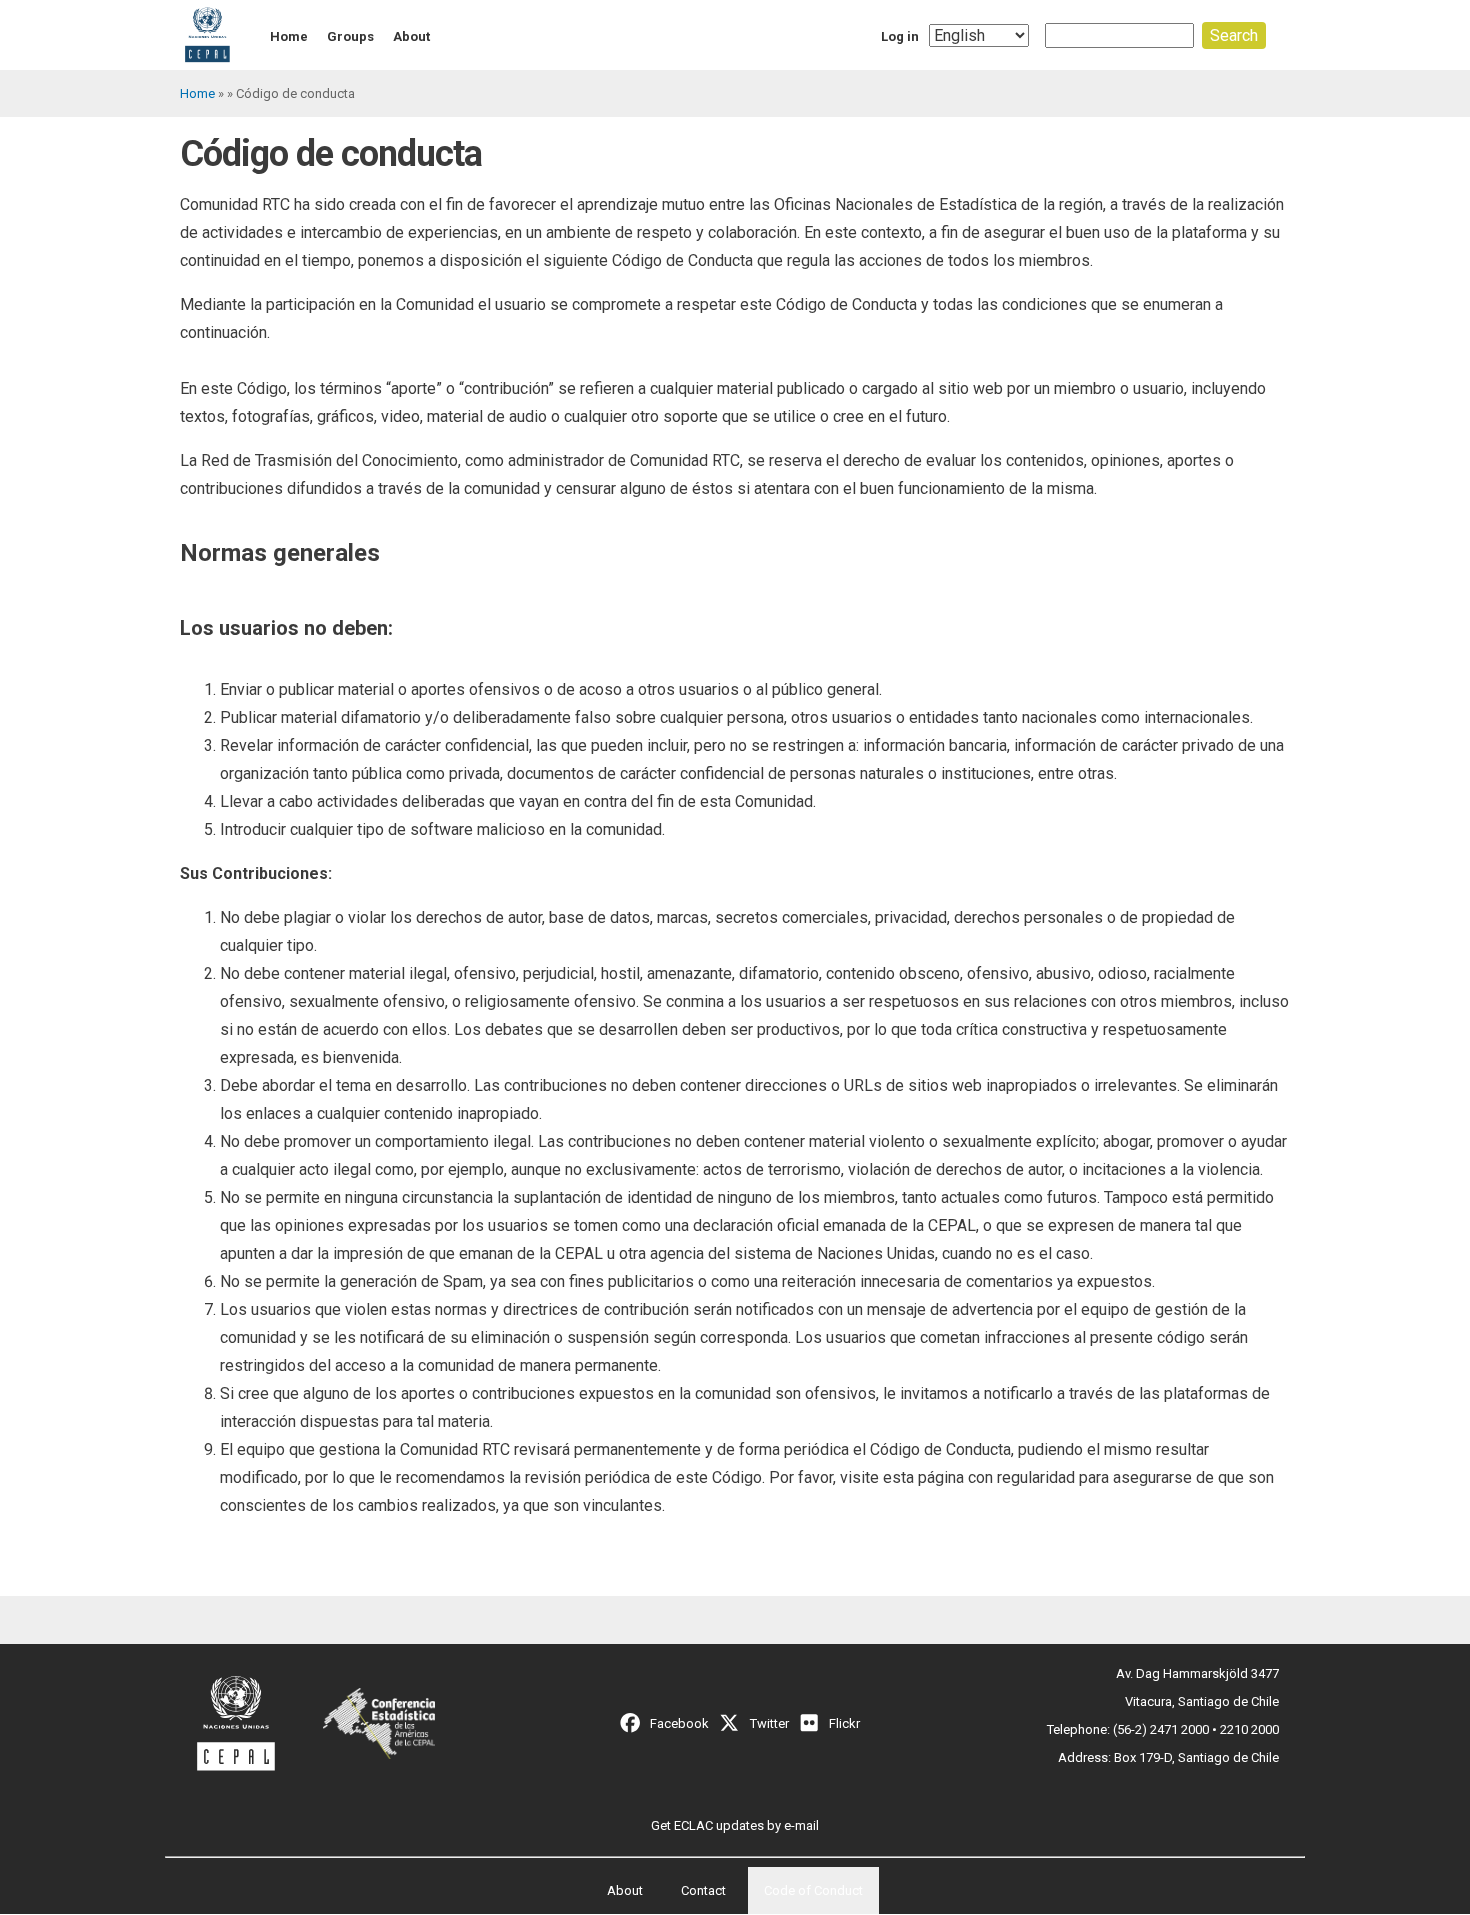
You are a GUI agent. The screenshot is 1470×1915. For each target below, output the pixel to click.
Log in (900, 36)
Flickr (844, 1723)
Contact (703, 1890)
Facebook (679, 1723)
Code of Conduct (813, 1890)
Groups (350, 36)
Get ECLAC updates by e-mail (735, 1825)
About (411, 36)
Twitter (769, 1723)
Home (289, 36)
